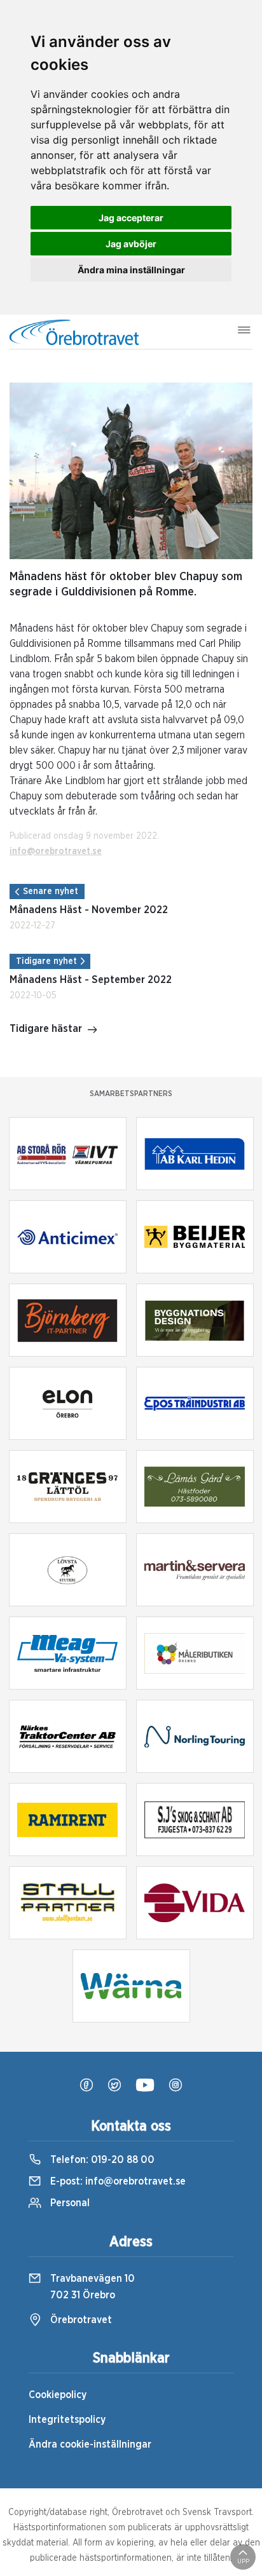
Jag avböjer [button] (131, 244)
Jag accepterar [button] (131, 218)
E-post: (117, 2181)
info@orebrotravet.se (56, 851)
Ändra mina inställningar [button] (131, 270)
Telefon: (101, 2160)
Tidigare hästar (46, 1029)
